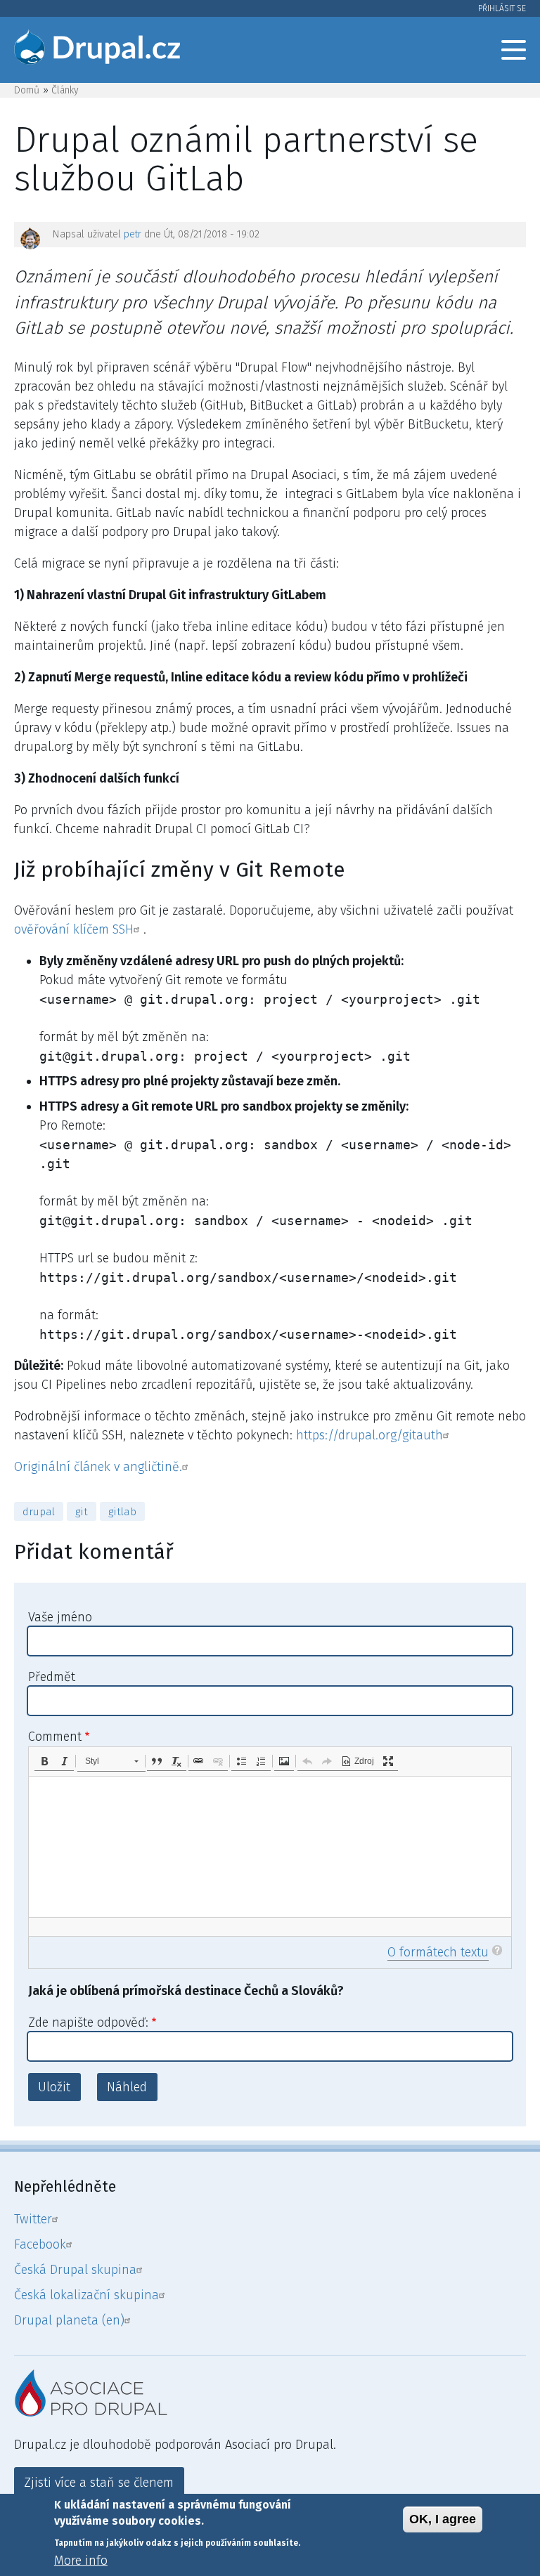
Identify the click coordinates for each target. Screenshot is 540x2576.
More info (81, 2561)
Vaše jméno (60, 1617)
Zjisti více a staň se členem (99, 2483)
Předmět (52, 1677)
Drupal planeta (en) (69, 2320)
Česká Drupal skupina (75, 2270)
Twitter (33, 2219)
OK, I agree (443, 2519)
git (82, 1512)
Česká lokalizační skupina (86, 2295)
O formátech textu (438, 1952)
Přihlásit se (502, 8)
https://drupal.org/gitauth (369, 1435)
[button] (44, 1761)
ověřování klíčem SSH (74, 929)
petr (133, 234)
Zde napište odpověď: (88, 2022)
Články (65, 90)
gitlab (122, 1512)
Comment (55, 1737)
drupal (39, 1512)
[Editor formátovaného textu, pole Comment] (270, 1847)
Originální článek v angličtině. (98, 1467)
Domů (27, 90)
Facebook (40, 2244)
